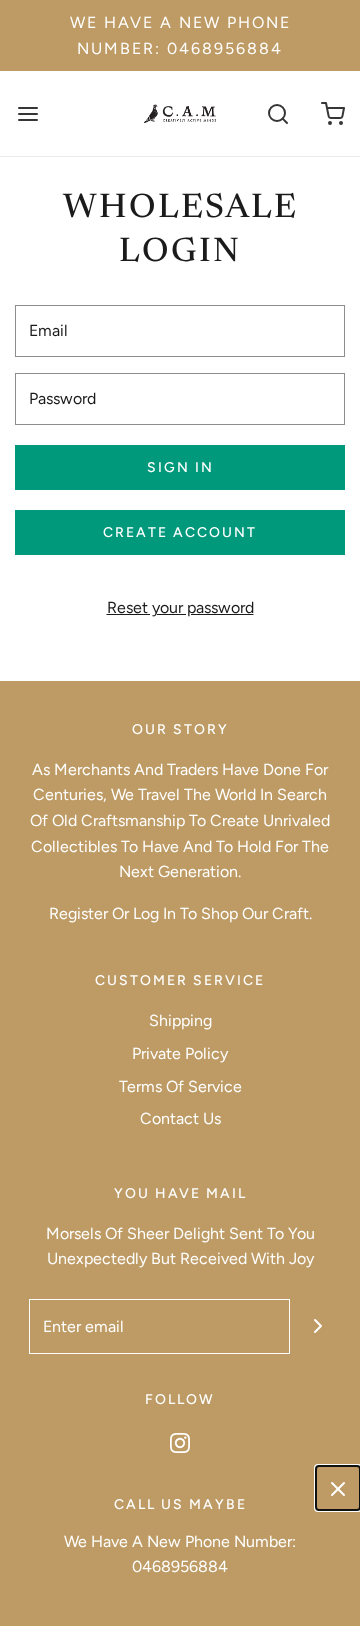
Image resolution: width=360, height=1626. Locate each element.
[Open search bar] (277, 113)
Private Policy (180, 1053)
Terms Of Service (180, 1086)
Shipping (180, 1020)
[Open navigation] (27, 113)
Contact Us (180, 1118)
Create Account (180, 532)
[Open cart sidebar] (332, 113)
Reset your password (180, 607)
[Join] (317, 1326)
